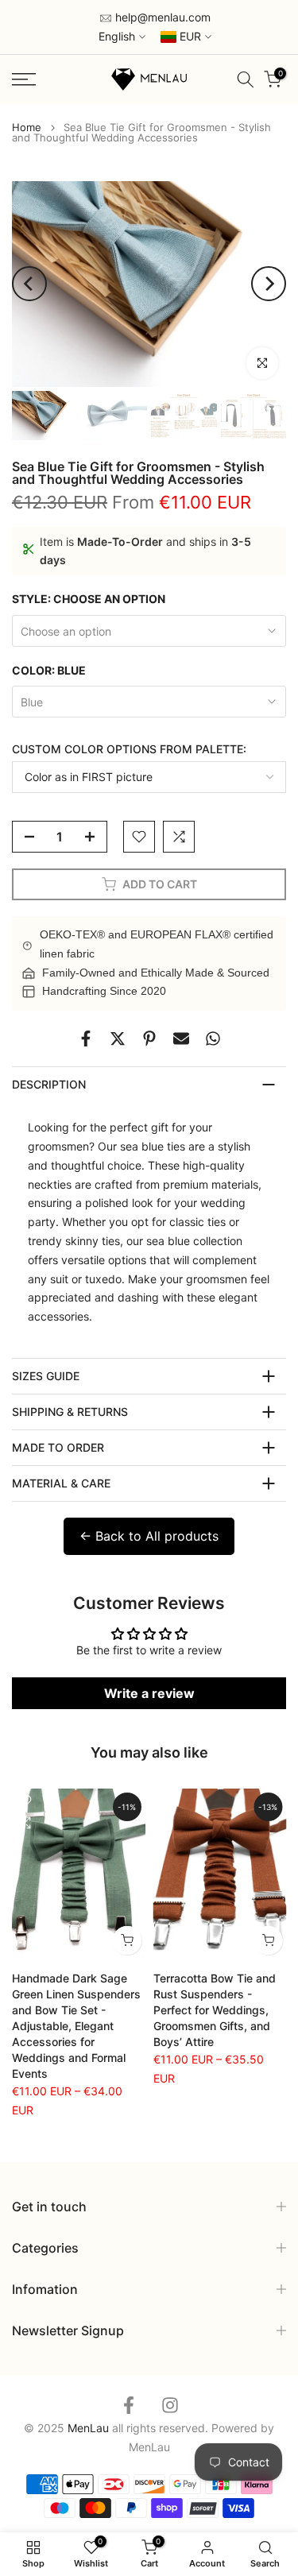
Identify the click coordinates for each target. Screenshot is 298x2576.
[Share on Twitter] (118, 1039)
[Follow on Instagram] (170, 2405)
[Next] (269, 284)
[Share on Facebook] (86, 1039)
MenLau (149, 2447)
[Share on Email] (181, 1039)
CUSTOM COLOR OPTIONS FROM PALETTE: (129, 749)
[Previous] (29, 284)
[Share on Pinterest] (149, 1039)
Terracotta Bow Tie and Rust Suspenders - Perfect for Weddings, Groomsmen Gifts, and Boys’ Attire (215, 2010)
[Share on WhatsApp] (213, 1039)
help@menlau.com (161, 17)
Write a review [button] (149, 1693)
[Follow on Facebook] (129, 2405)
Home (27, 128)
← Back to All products (149, 1536)
